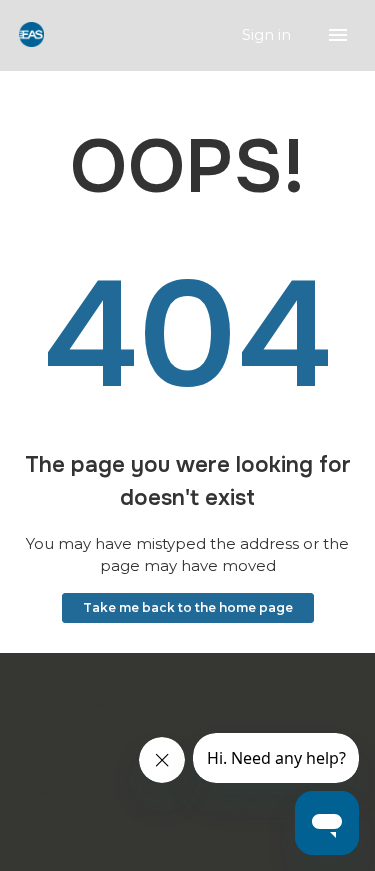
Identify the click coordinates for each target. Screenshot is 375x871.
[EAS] (31, 35)
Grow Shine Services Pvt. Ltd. (205, 791)
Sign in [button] (268, 34)
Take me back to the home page (188, 607)
